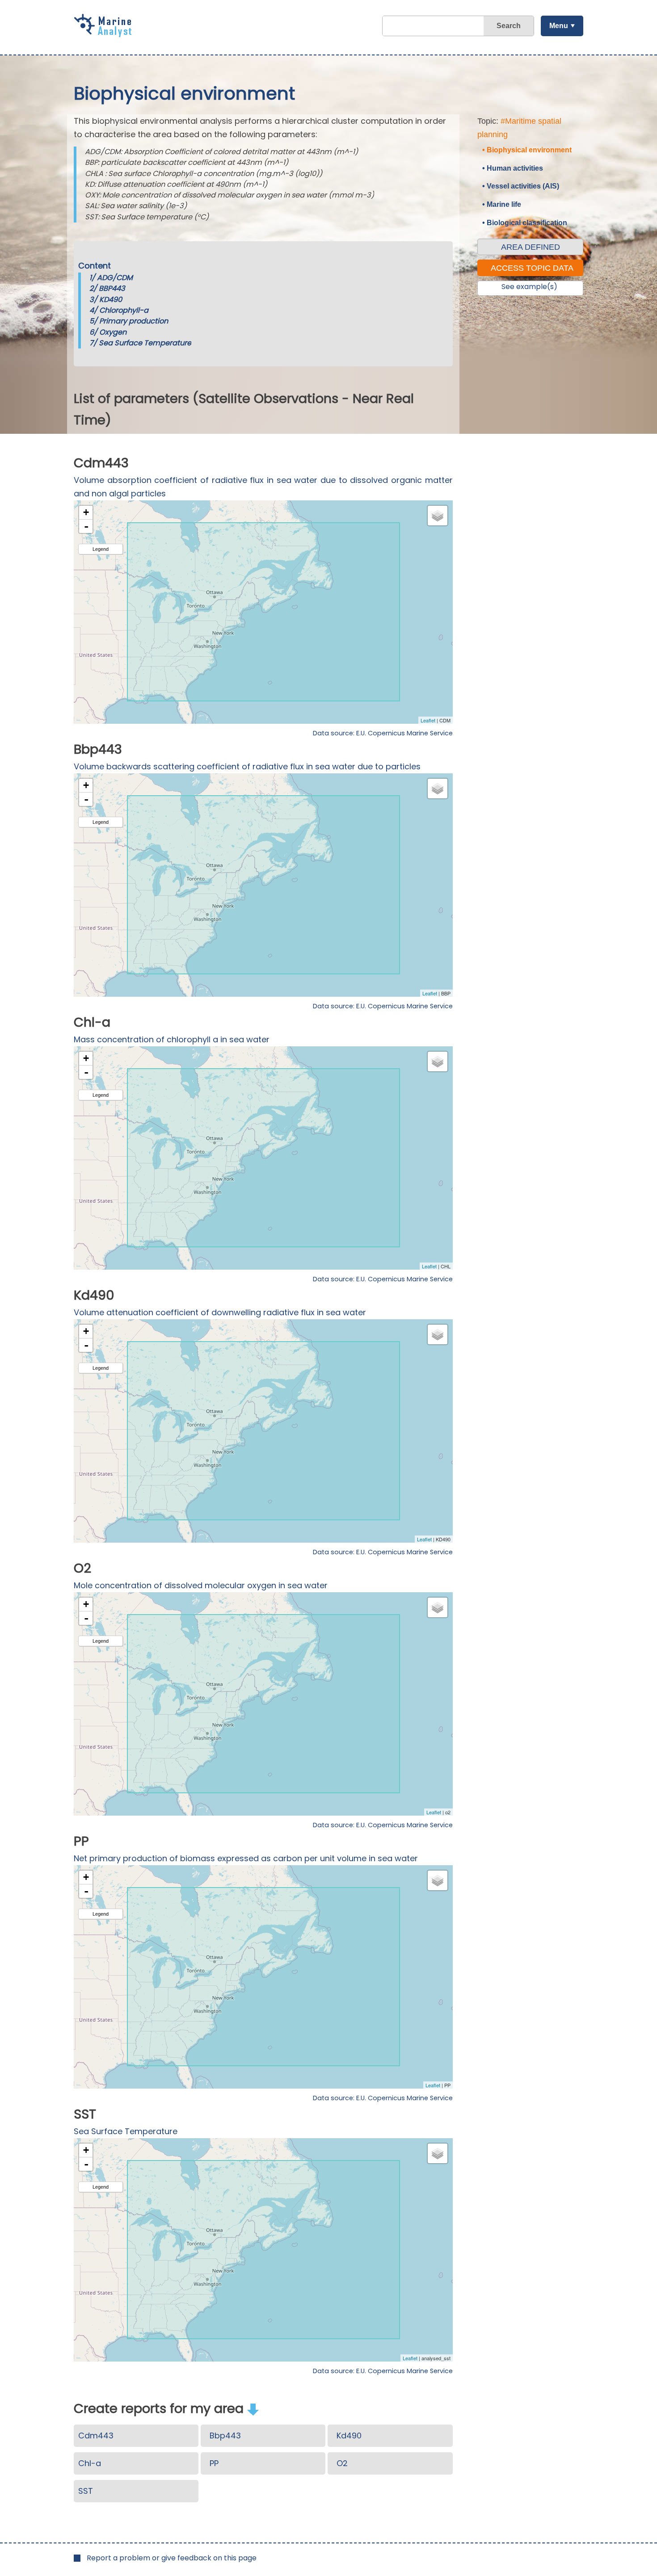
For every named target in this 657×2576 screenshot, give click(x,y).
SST (86, 2491)
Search (509, 26)
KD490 (111, 300)
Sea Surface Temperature (145, 343)
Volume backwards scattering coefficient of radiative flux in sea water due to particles (247, 766)
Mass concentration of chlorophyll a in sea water (172, 1039)
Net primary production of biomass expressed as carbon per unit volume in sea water (246, 1858)
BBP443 (112, 288)
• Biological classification (525, 223)
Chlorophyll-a (124, 310)
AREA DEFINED (531, 247)
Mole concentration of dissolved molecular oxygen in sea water (201, 1585)
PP (214, 2463)
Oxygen (113, 332)
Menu (559, 26)
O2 (342, 2463)
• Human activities (513, 168)
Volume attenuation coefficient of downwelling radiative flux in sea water (220, 1312)
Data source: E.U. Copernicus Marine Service (383, 733)
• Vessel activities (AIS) (521, 186)
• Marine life (502, 204)
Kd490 (349, 2435)
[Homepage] (105, 34)
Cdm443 (96, 2435)
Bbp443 (225, 2435)
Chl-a (90, 2463)
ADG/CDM (115, 278)
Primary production (134, 321)
